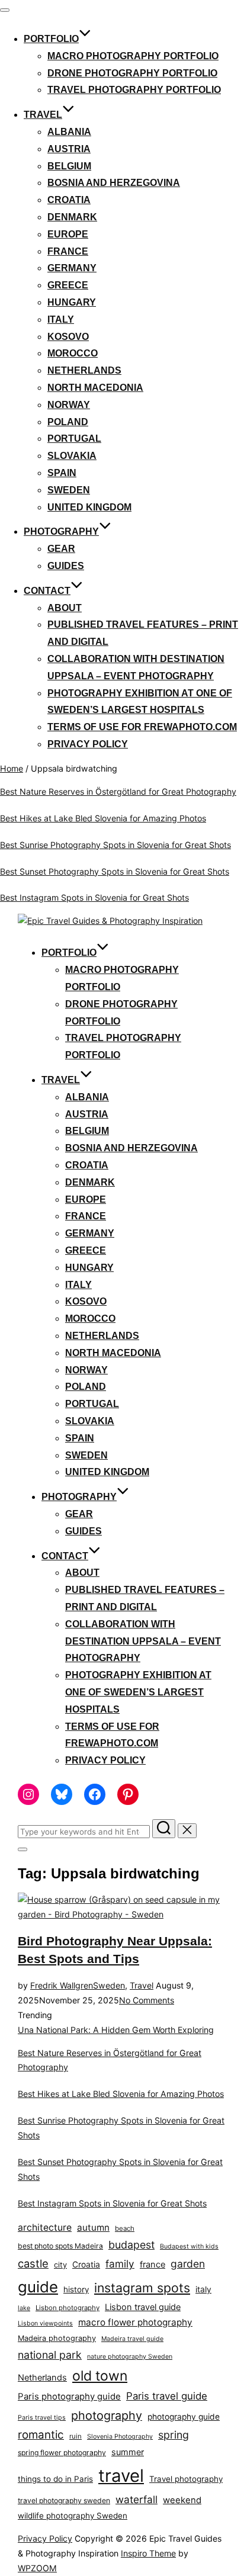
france (152, 2265)
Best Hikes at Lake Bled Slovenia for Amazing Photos (103, 818)
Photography (61, 531)
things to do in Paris (55, 2479)
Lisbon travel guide (143, 2307)
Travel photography (186, 2479)
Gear (61, 549)
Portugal (74, 439)
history (76, 2289)
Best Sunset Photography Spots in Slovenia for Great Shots (115, 871)
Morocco (73, 353)
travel (121, 2476)
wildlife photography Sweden (73, 2516)
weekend (182, 2500)
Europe (68, 234)
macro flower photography (135, 2322)
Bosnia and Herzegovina (114, 183)
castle (33, 2263)
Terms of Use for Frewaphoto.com (142, 727)
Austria (69, 149)
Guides (66, 566)
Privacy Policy (88, 744)
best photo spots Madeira (60, 2246)
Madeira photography (57, 2338)
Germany (72, 268)
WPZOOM (37, 2568)
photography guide (184, 2417)
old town (100, 2376)
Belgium (69, 166)
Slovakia (72, 456)
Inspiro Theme (148, 2553)
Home (12, 768)
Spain (62, 473)
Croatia (69, 200)
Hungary (72, 302)
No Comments (147, 2000)
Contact (47, 591)
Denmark (72, 217)
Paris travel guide (167, 2396)
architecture (45, 2227)
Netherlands (84, 370)
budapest (131, 2245)
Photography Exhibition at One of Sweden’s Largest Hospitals (138, 1692)
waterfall (137, 2499)
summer (128, 2452)
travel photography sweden (64, 2500)
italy (203, 2289)
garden (188, 2264)
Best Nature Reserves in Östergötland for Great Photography (118, 791)
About (65, 608)
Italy (61, 319)
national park (50, 2355)
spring (174, 2435)
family (120, 2264)
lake (24, 2308)
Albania (69, 132)
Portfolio (51, 39)
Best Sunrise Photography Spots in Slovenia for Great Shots (115, 845)
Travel (43, 115)
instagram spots (142, 2288)
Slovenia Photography (120, 2437)
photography (107, 2416)
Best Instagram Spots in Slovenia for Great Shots (94, 897)
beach (125, 2228)
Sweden (69, 490)
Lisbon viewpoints (45, 2323)
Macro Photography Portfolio (133, 56)
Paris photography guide (69, 2396)
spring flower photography (62, 2453)
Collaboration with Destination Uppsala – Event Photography (143, 1641)
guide (38, 2287)
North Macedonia (95, 388)
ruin (76, 2436)
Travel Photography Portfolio (134, 90)
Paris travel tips (42, 2418)
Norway (69, 405)
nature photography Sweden (130, 2357)
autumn (93, 2227)
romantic (41, 2435)
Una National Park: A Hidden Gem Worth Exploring (116, 2030)
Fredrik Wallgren (62, 1985)
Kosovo (68, 337)
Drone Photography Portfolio (132, 73)
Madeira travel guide (132, 2339)
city (60, 2265)
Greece (68, 285)
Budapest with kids (189, 2246)
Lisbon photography (68, 2308)
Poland (68, 422)
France (68, 251)
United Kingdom (89, 507)
